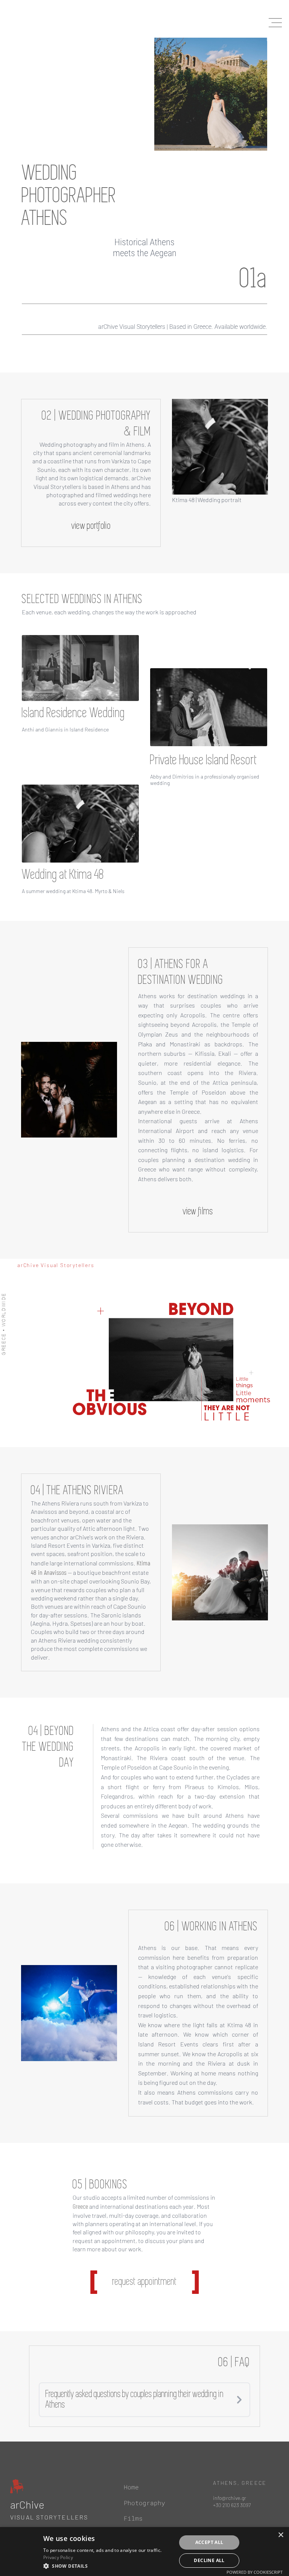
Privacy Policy (58, 2557)
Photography (144, 2502)
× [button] (281, 2535)
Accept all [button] (209, 2542)
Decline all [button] (209, 2560)
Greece (80, 2206)
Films (133, 2518)
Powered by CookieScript (255, 2572)
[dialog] (144, 2552)
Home (131, 2487)
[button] (108, 2566)
